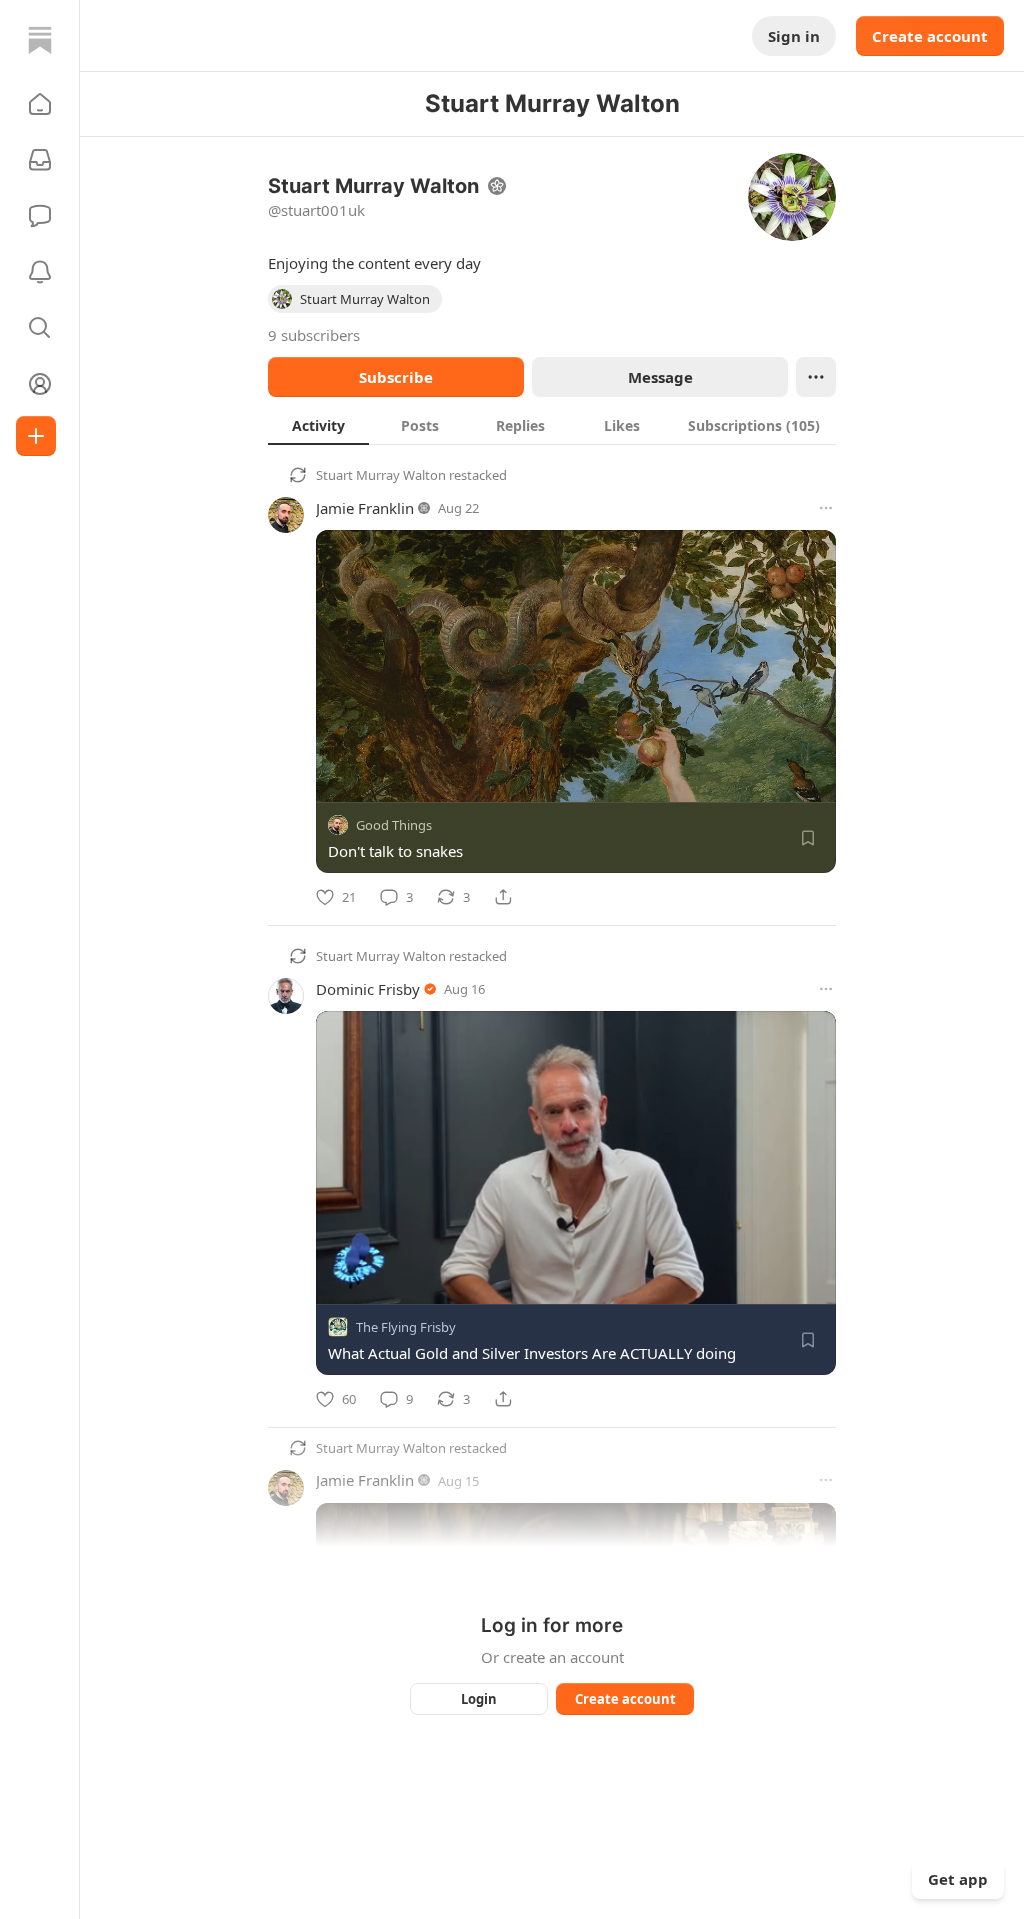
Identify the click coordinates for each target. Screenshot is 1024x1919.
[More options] (826, 508)
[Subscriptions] (40, 160)
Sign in (794, 36)
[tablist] (552, 425)
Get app (958, 1879)
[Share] (503, 897)
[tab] (318, 425)
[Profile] (40, 384)
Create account (930, 36)
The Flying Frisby (406, 1327)
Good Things (394, 825)
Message (660, 377)
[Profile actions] (816, 377)
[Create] (36, 436)
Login (479, 1699)
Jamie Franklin (365, 508)
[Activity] (40, 272)
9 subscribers (314, 335)
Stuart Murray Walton (381, 475)
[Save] (808, 838)
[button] (40, 104)
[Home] (40, 40)
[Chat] (40, 216)
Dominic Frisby (368, 989)
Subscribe (396, 377)
